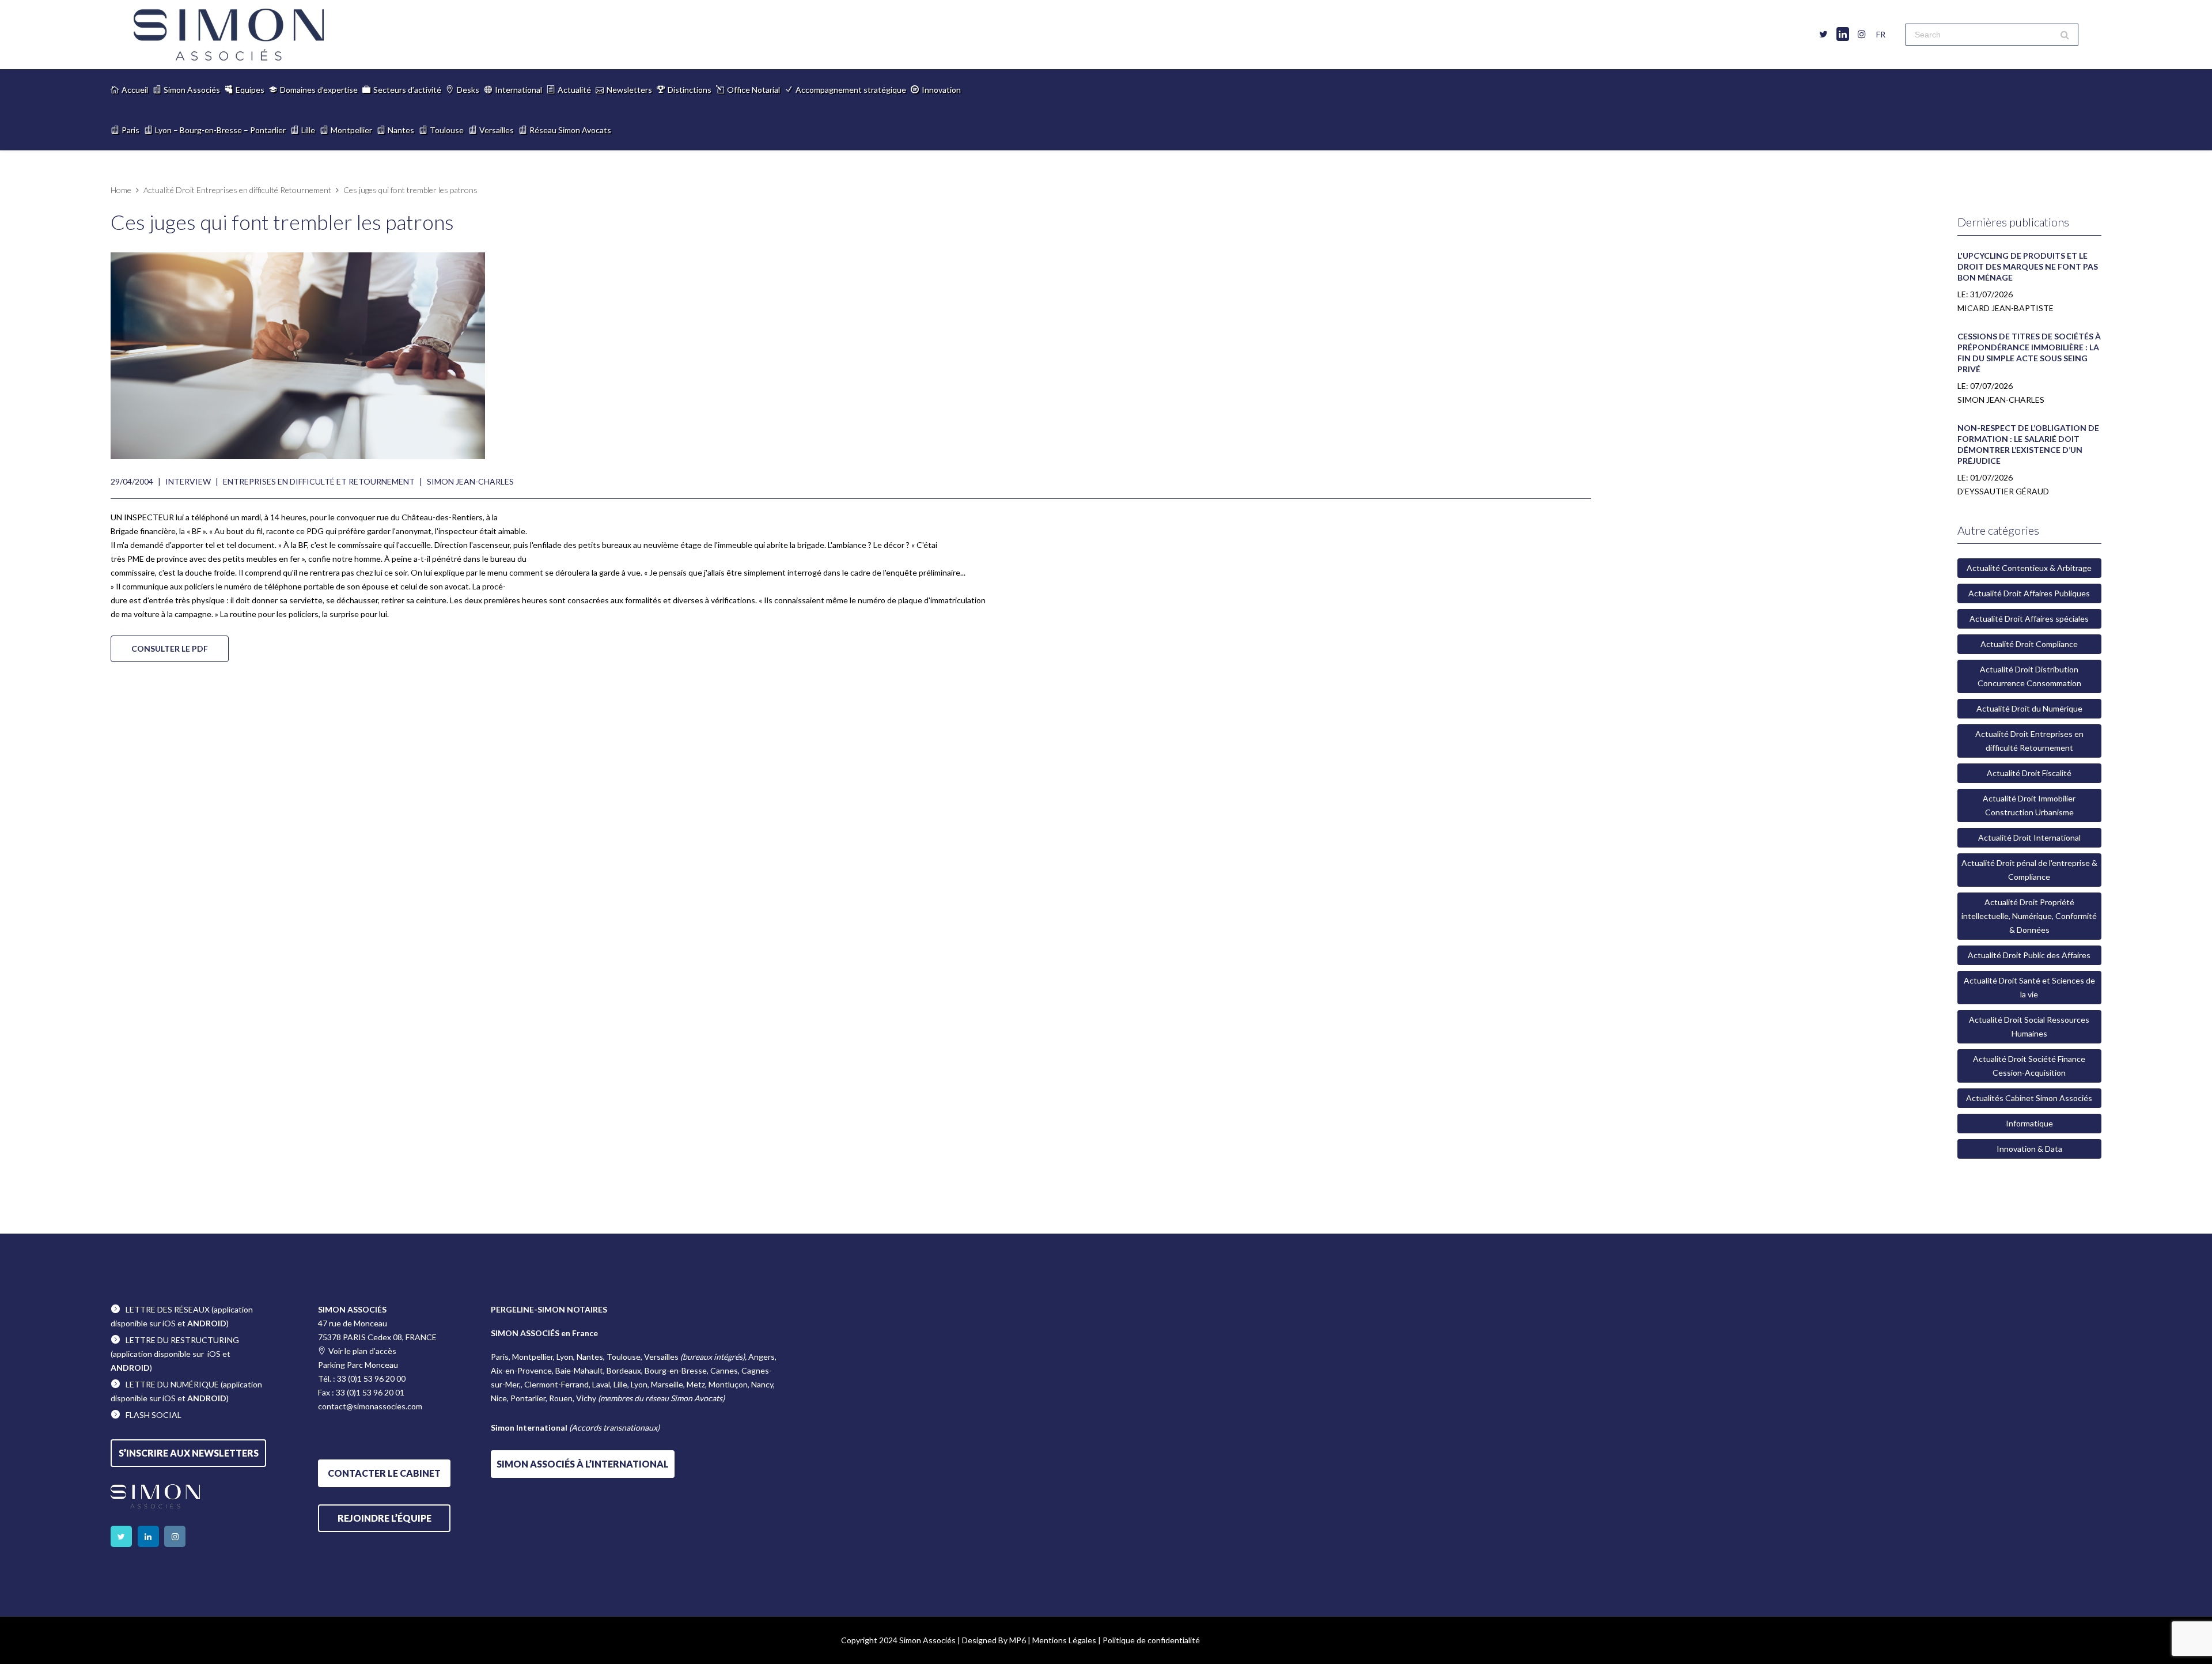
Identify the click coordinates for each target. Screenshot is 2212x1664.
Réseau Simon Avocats (570, 130)
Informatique (2029, 1123)
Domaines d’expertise (319, 90)
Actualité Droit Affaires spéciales (2029, 619)
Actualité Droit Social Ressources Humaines (2029, 1026)
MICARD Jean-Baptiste (2005, 308)
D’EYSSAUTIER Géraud (2003, 491)
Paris (130, 130)
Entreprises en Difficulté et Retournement (319, 481)
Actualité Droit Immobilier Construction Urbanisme (2029, 805)
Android (207, 1323)
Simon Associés (192, 90)
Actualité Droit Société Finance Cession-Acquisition (2029, 1066)
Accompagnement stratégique (851, 90)
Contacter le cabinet (384, 1473)
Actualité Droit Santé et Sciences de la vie (2029, 987)
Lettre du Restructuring (182, 1340)
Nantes (401, 130)
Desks (468, 90)
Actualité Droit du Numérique (2029, 708)
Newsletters (629, 90)
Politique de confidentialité (1151, 1640)
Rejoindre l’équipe (385, 1518)
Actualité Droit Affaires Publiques (2029, 593)
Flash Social (154, 1415)
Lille (308, 130)
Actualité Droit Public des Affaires (2029, 955)
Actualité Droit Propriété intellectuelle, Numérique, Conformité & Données (2029, 916)
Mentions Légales (1064, 1640)
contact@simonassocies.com (370, 1406)
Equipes (250, 90)
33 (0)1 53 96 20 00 (371, 1379)
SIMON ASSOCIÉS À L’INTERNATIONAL (583, 1464)
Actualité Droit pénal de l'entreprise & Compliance (2029, 870)
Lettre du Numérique (172, 1384)
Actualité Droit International (2029, 837)
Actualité (574, 90)
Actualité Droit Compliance (2029, 644)
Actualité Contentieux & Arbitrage (2029, 568)
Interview (188, 481)
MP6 (1018, 1640)
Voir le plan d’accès (362, 1351)
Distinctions (690, 90)
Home (121, 190)
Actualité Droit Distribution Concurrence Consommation (2029, 676)
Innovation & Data (2029, 1149)
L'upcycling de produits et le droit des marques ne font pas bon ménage (2028, 266)
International (518, 90)
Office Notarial (753, 90)
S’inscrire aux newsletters (189, 1453)
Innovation (941, 90)
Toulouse (447, 130)
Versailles (497, 130)
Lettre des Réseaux (168, 1309)
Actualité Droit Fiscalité (2029, 773)
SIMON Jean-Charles (470, 481)
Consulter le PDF (170, 648)
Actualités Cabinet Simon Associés (2029, 1098)
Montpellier (351, 130)
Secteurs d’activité (407, 90)
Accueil (135, 90)
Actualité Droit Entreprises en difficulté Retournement (237, 190)
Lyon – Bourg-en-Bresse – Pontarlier (220, 130)
